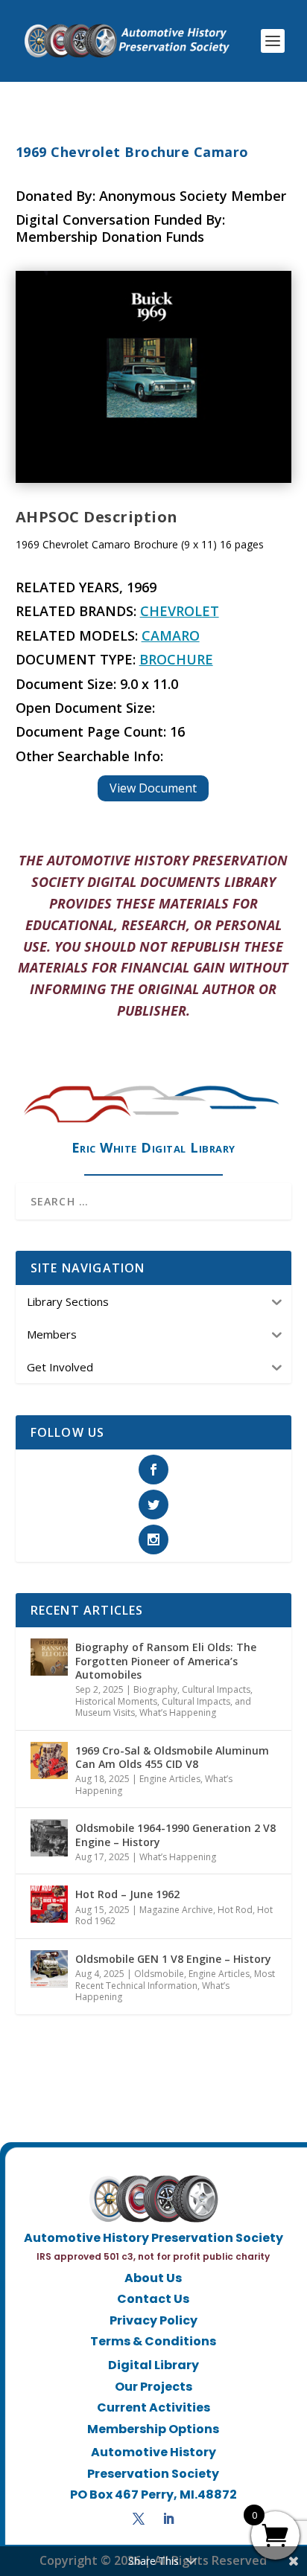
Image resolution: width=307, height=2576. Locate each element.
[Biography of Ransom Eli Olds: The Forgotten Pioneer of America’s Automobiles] (49, 1657)
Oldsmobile (159, 1974)
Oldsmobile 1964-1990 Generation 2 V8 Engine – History (175, 1835)
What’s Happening (178, 1712)
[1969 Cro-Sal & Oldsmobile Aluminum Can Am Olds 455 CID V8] (49, 1760)
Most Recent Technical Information (175, 1980)
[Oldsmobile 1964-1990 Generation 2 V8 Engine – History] (49, 1838)
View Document (153, 788)
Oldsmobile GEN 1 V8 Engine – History (173, 1959)
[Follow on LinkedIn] (168, 2519)
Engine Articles (170, 1779)
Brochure (176, 659)
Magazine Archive (176, 1910)
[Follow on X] (139, 2519)
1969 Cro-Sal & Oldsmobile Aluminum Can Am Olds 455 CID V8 (172, 1757)
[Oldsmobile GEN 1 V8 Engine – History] (49, 1969)
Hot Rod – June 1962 (127, 1894)
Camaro (171, 635)
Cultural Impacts (216, 1689)
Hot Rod (235, 1910)
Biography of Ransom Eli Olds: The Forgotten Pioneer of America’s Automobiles (166, 1660)
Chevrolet (180, 611)
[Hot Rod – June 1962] (49, 1904)
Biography (155, 1689)
